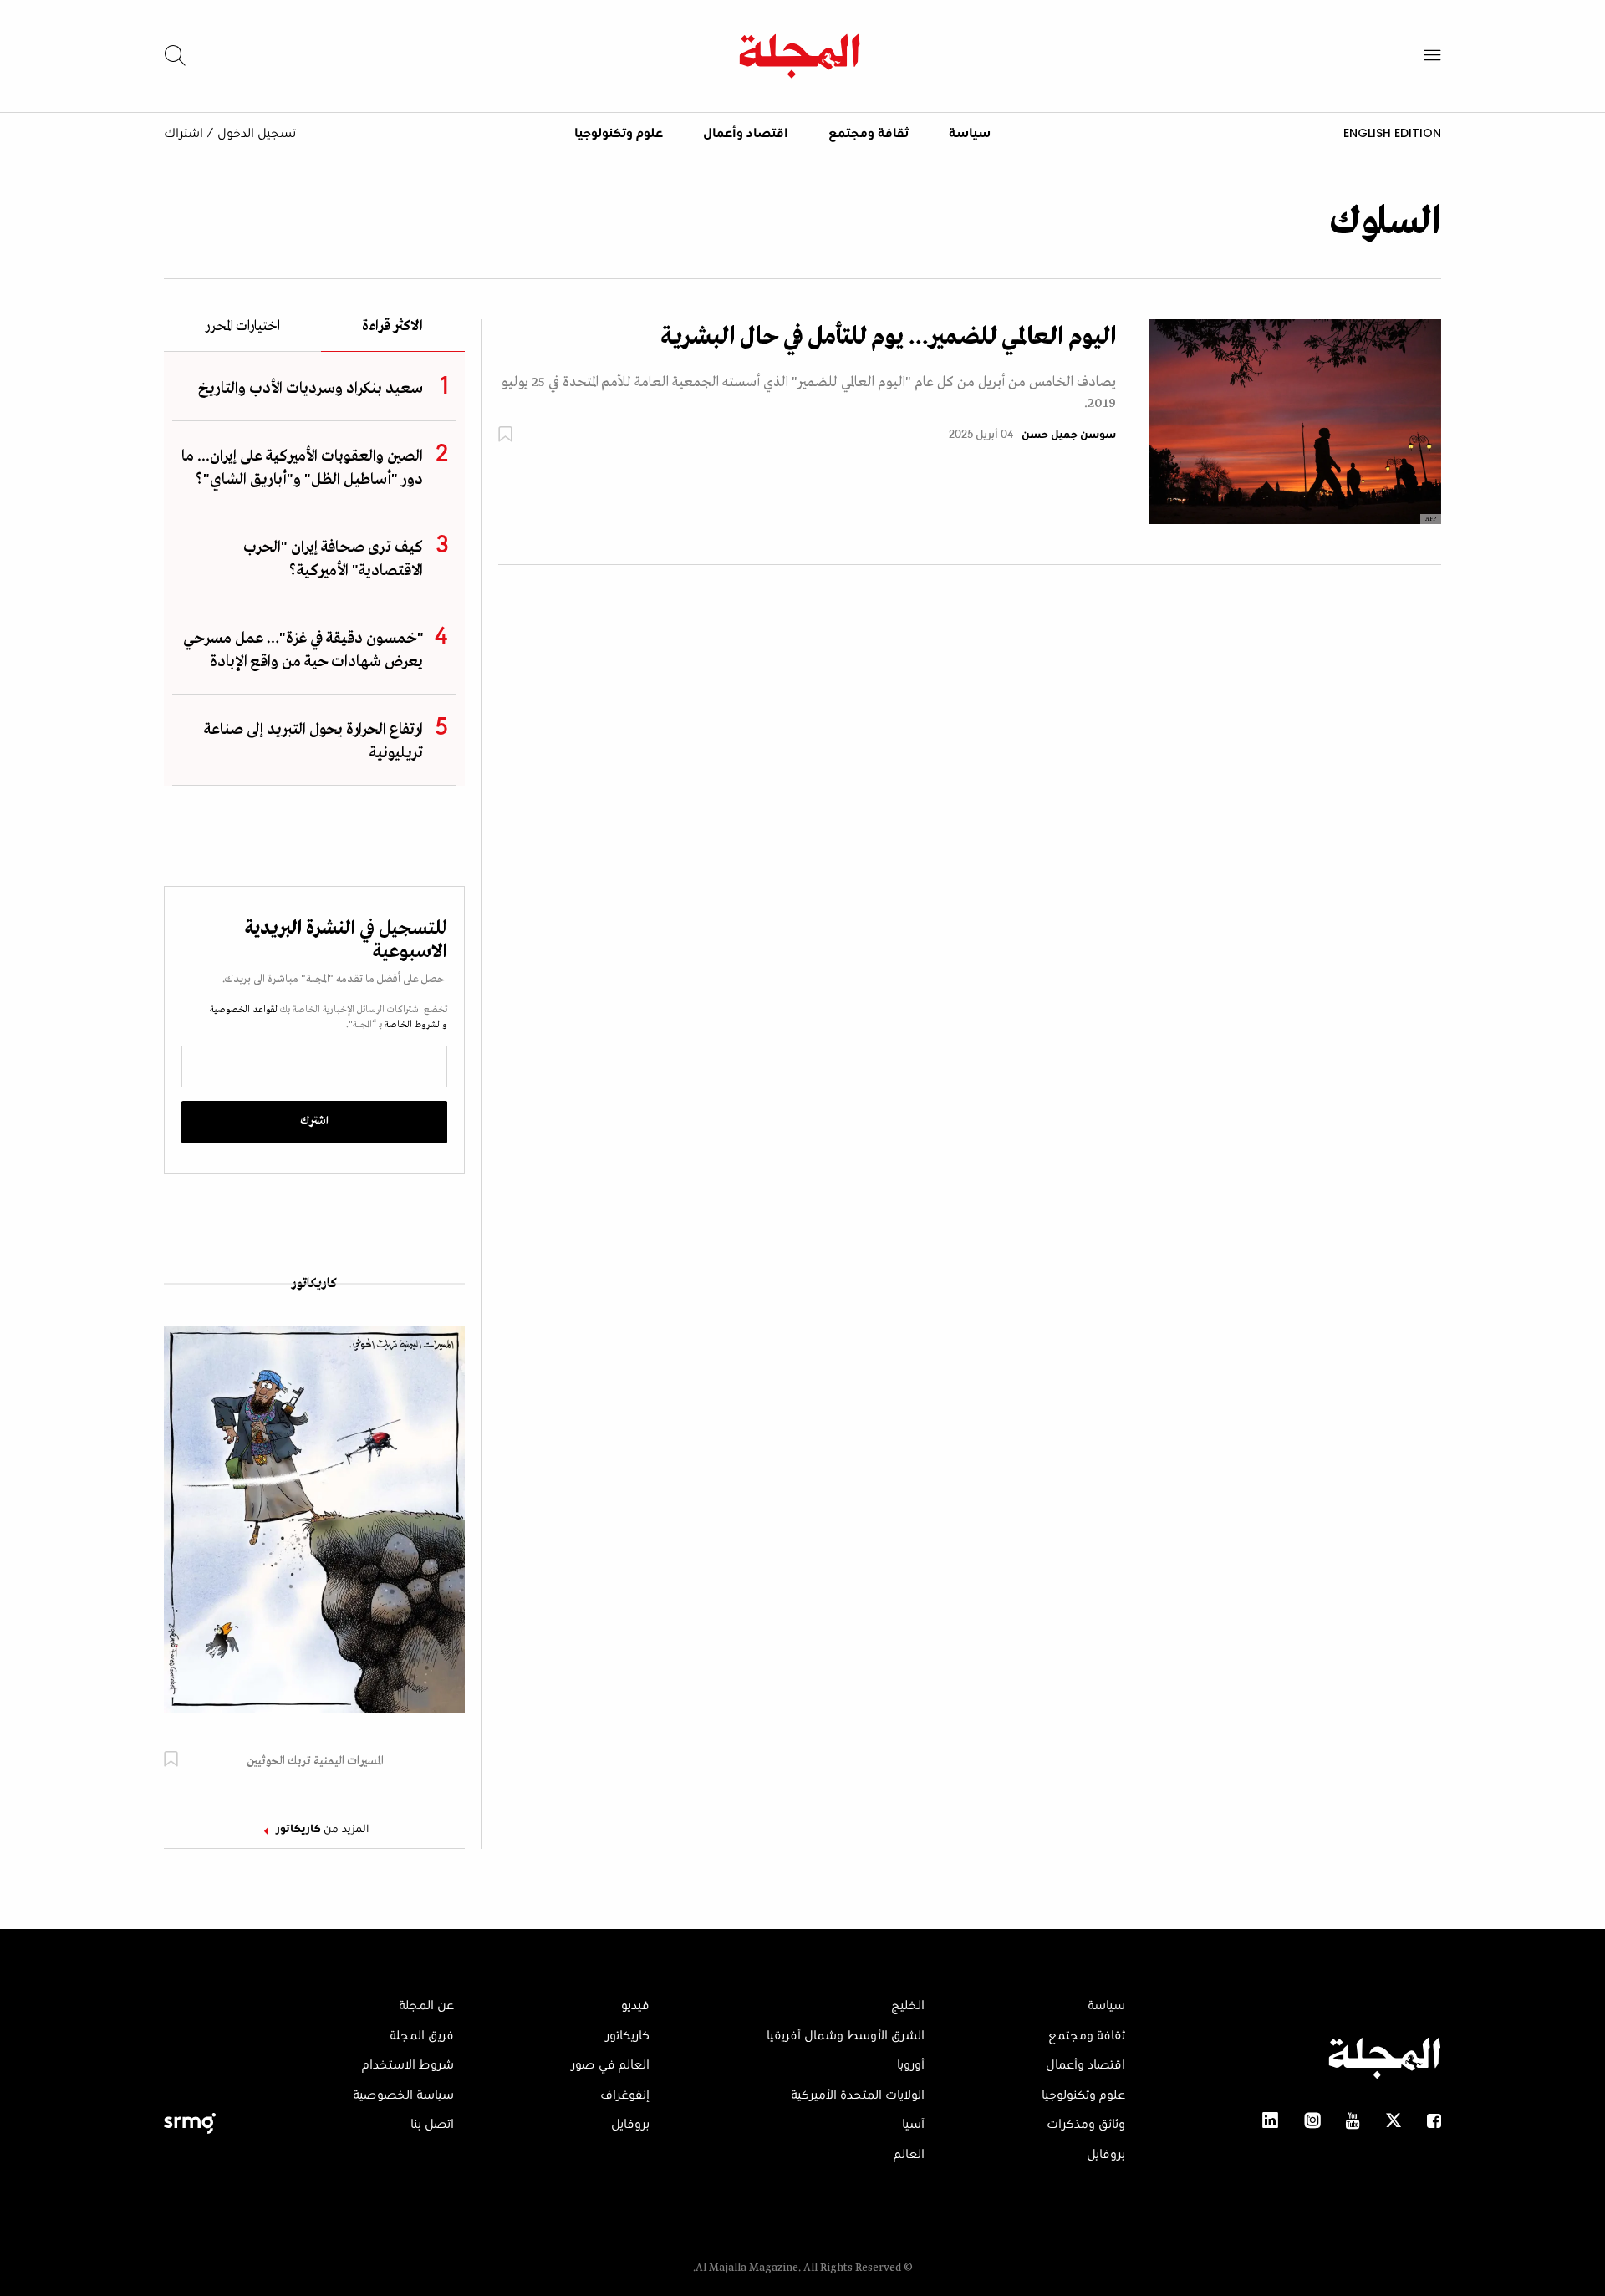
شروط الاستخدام (408, 2065)
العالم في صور (610, 2065)
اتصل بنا (432, 2125)
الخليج (908, 2006)
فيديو (635, 2006)
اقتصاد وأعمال (746, 134)
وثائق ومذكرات (1086, 2125)
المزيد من (323, 1830)
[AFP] (1295, 421)
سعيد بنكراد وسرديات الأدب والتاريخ (311, 389)
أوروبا (911, 2065)
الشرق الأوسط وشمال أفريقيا (846, 2036)
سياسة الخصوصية (403, 2095)
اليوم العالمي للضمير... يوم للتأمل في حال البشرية (889, 337)
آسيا (913, 2125)
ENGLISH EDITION (1392, 133)
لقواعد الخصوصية (244, 1010)
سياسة (970, 134)
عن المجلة (426, 2006)
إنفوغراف (625, 2095)
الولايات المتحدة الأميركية (858, 2095)
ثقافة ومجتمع (869, 134)
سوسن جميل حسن (1069, 435)
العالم (909, 2155)
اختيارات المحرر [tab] (242, 327)
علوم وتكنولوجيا (619, 134)
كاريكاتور (314, 1284)
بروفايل (1106, 2155)
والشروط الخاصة (415, 1025)
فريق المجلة (422, 2036)
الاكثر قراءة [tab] (392, 327)
